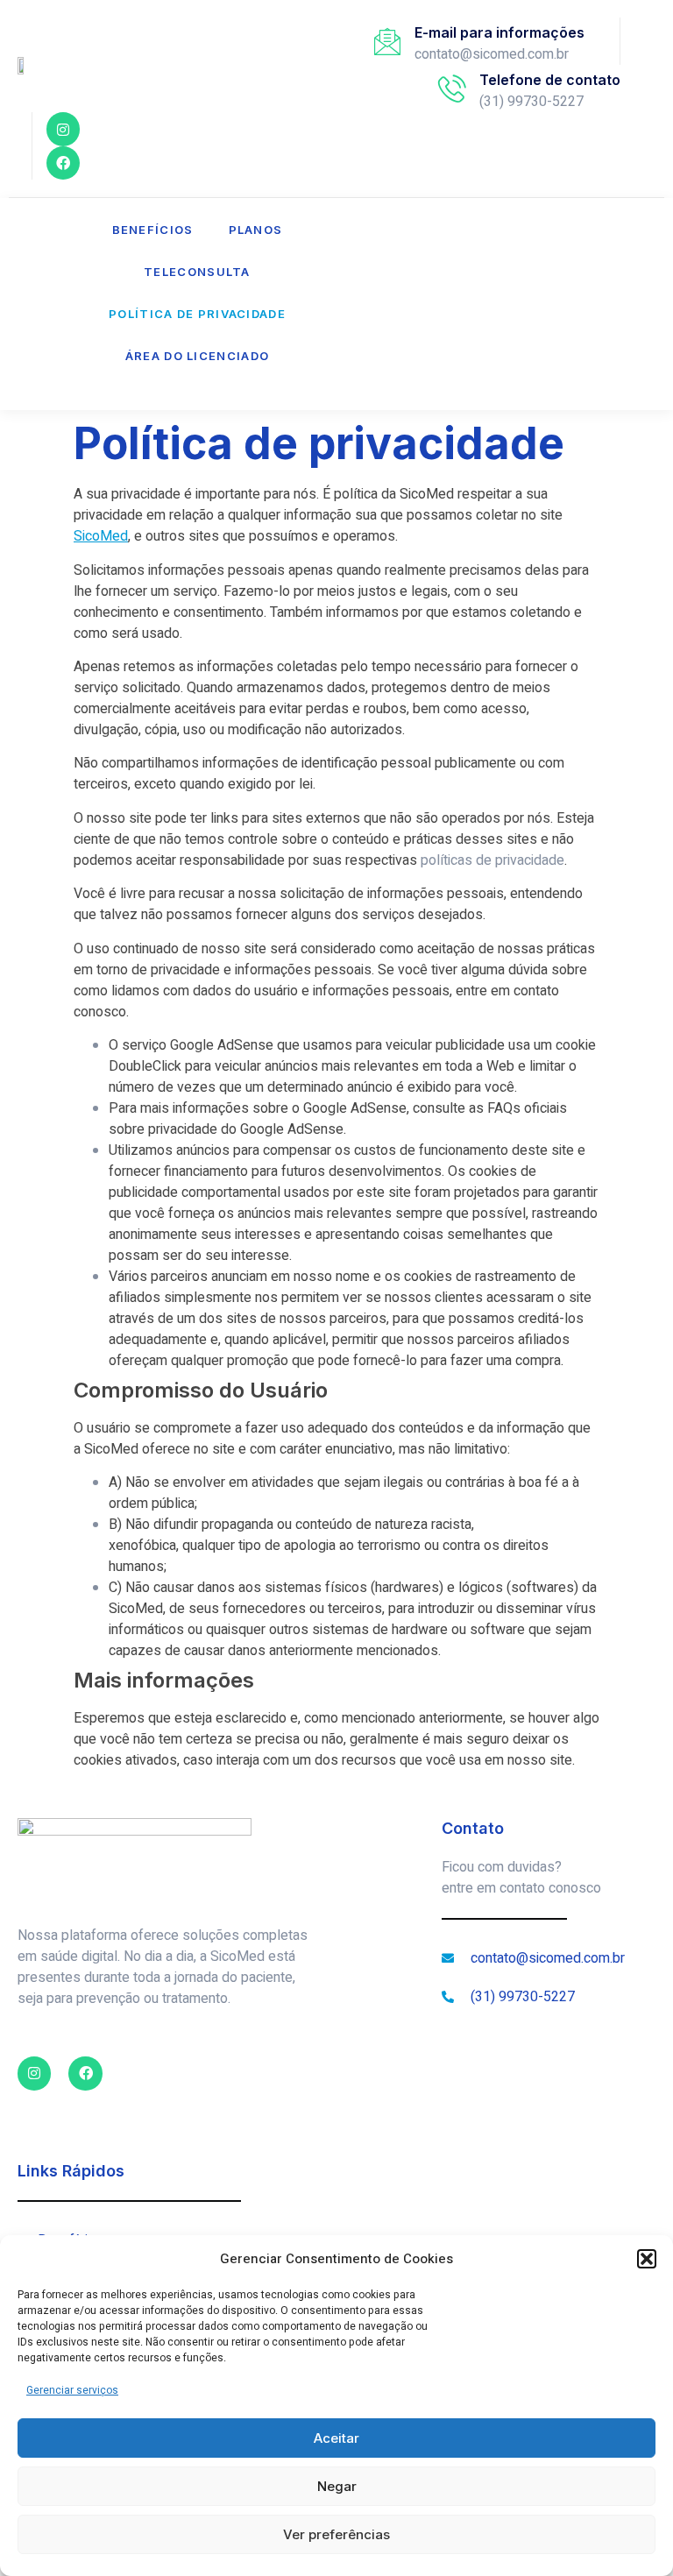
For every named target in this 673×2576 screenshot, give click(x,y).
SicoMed (101, 536)
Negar (337, 2486)
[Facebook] (63, 163)
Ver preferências (336, 2534)
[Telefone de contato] (452, 88)
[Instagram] (63, 129)
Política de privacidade (197, 314)
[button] (647, 2259)
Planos (256, 230)
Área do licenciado (197, 356)
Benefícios (153, 230)
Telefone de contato (550, 80)
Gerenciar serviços (72, 2390)
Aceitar (336, 2438)
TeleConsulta (197, 272)
